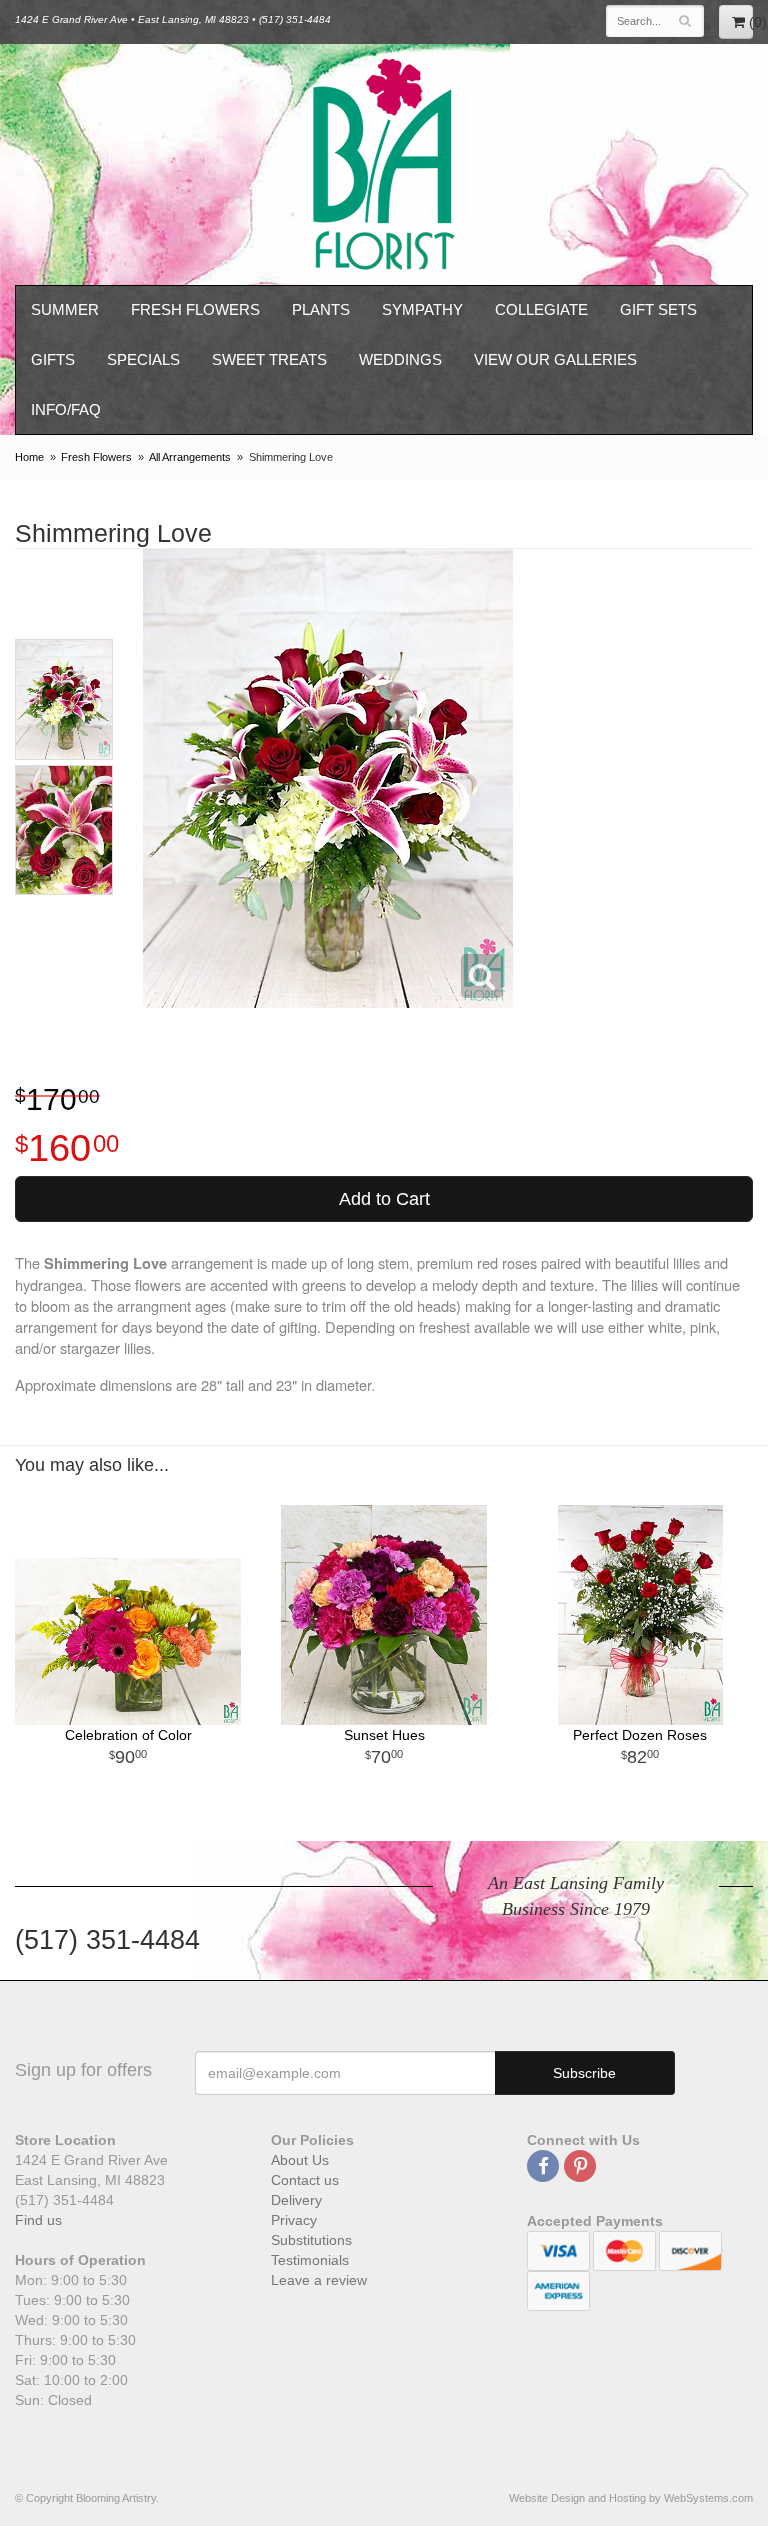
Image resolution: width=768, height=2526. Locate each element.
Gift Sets (658, 309)
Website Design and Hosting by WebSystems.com (631, 2498)
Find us (38, 2220)
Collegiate (541, 309)
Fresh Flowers (195, 309)
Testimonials (310, 2260)
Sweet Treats (269, 359)
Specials (143, 359)
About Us (300, 2160)
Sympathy (422, 309)
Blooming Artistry (384, 164)
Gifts (53, 359)
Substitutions (311, 2240)
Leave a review (319, 2280)
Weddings (400, 359)
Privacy (294, 2220)
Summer (65, 309)
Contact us (305, 2180)
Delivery (296, 2200)
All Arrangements (190, 457)
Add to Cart (384, 1199)
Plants (321, 309)
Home (29, 457)
